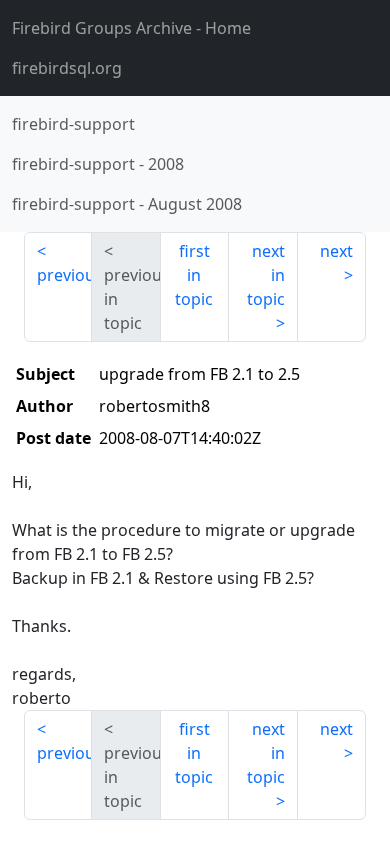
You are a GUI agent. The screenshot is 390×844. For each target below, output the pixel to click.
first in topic (194, 275)
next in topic (266, 275)
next (336, 251)
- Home (131, 28)
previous (64, 275)
